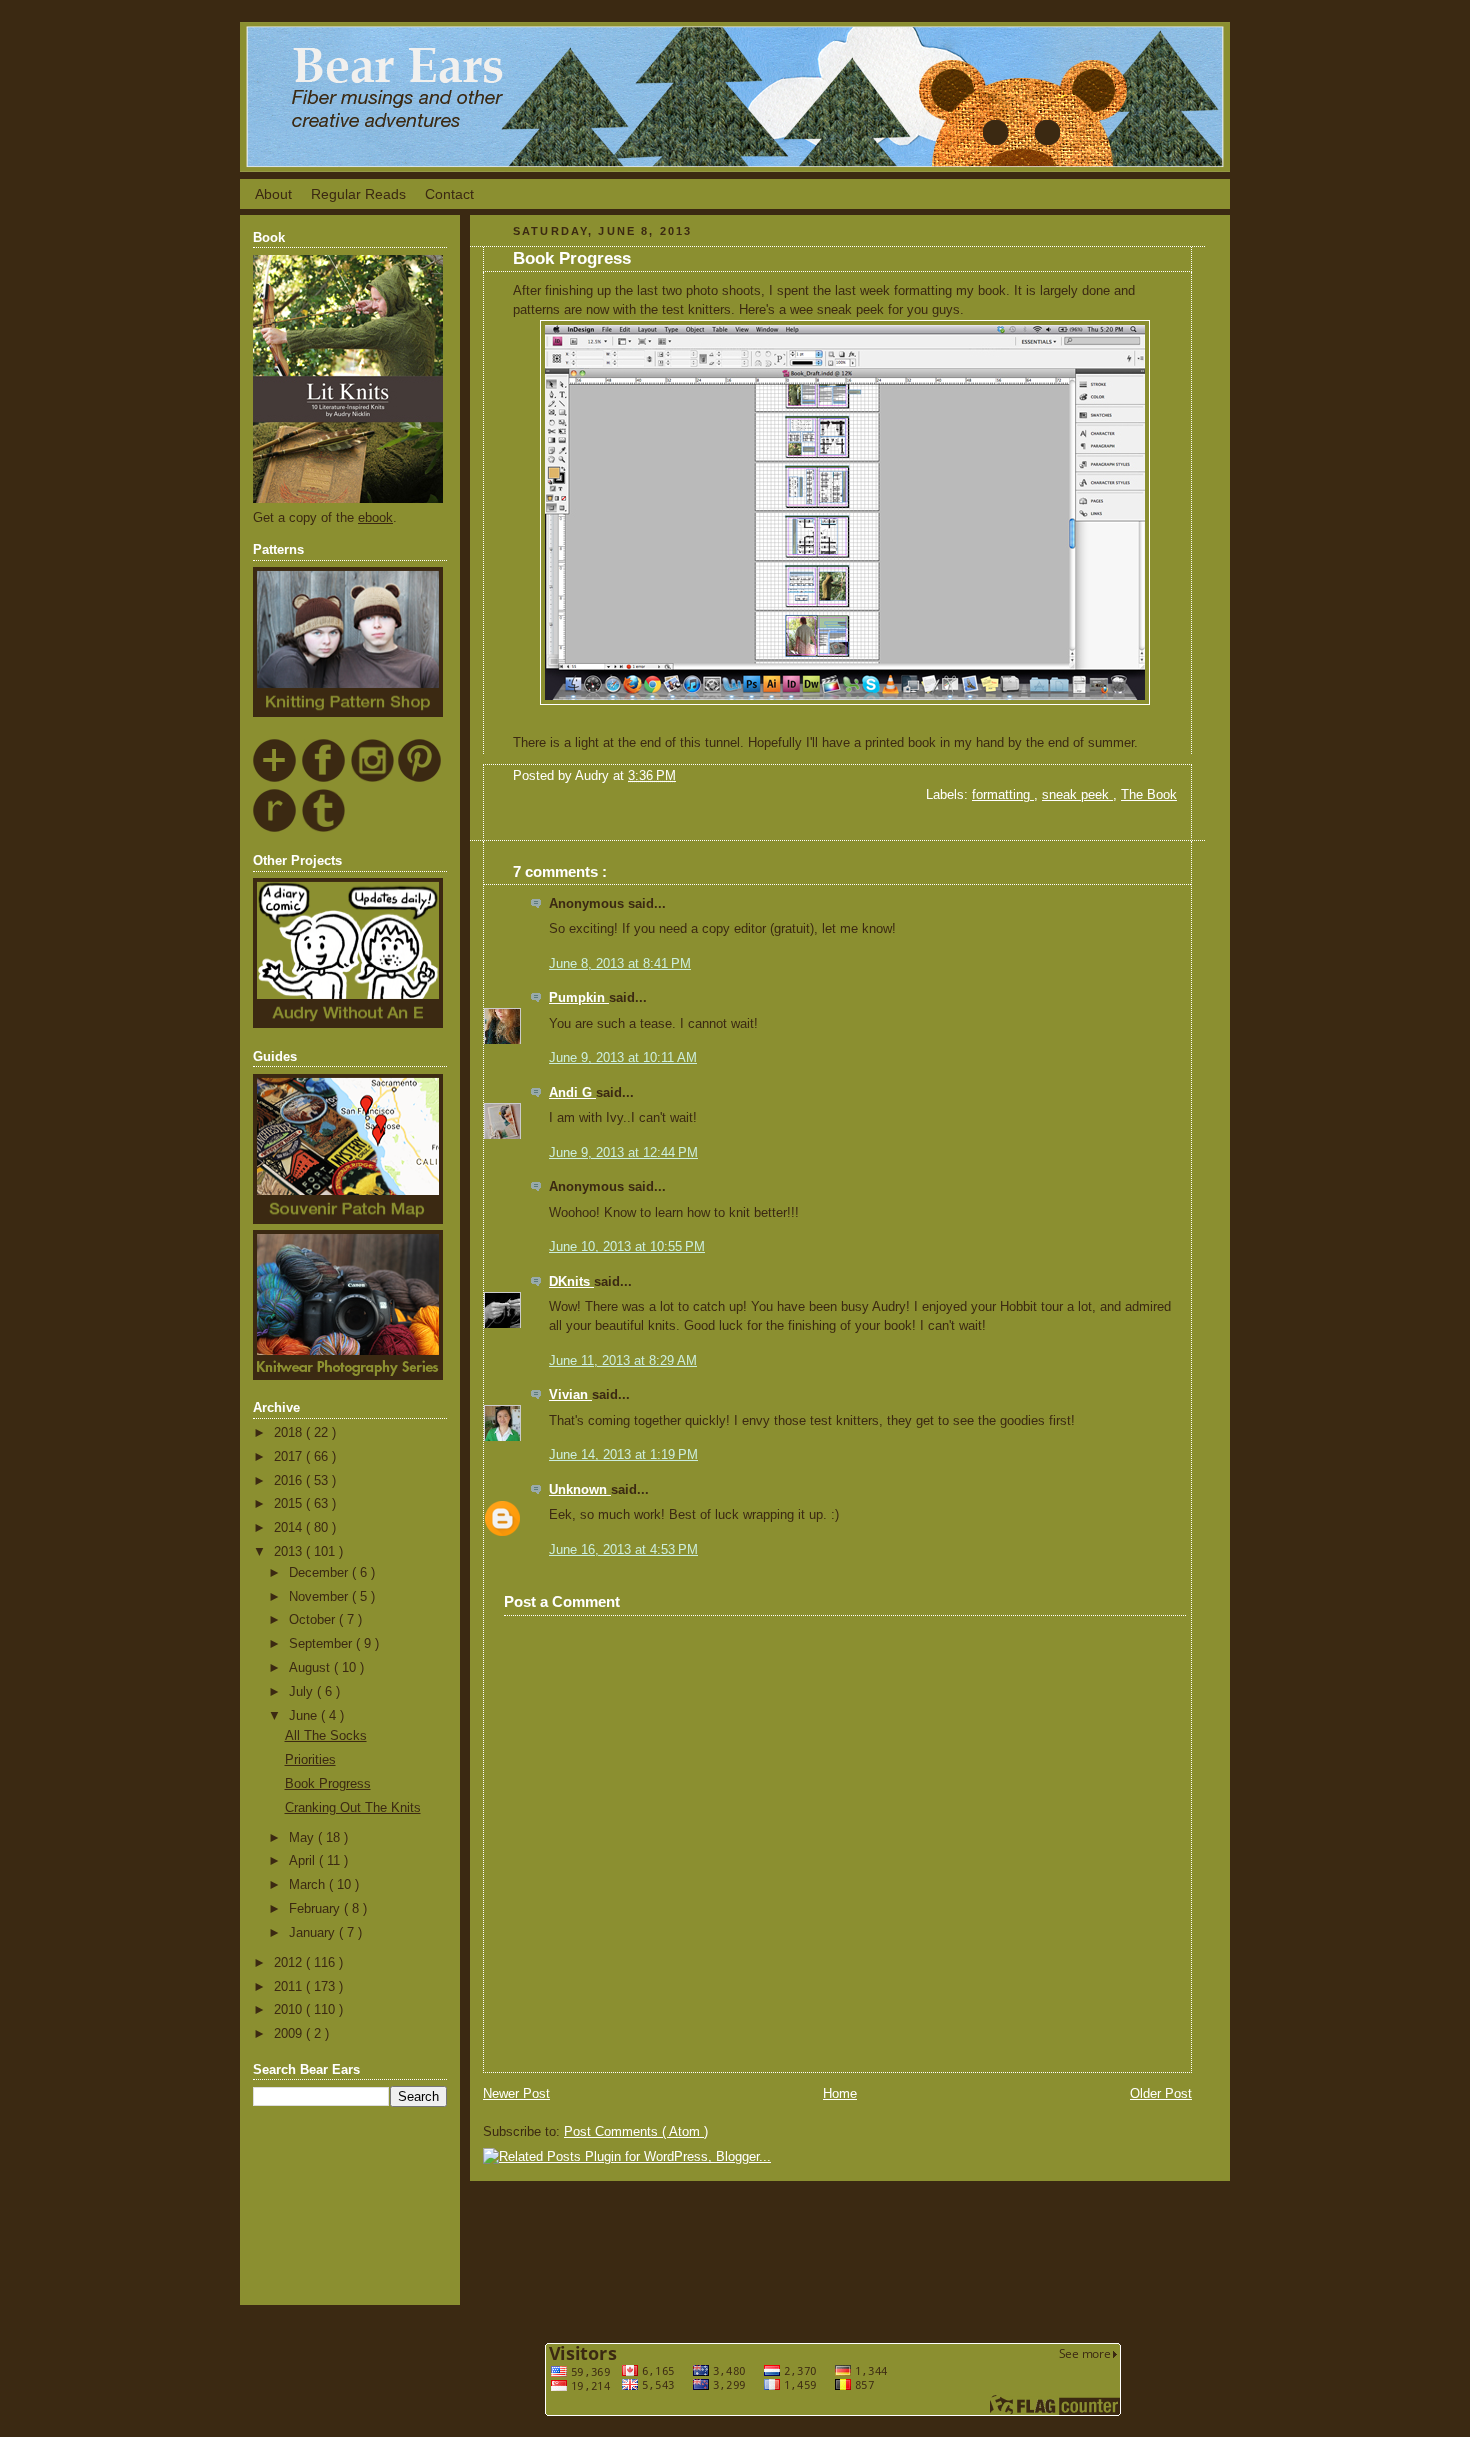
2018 (290, 1433)
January (314, 1933)
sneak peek (1077, 795)
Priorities (310, 1760)
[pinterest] (420, 779)
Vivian (570, 1395)
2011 (290, 1987)
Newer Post (516, 2094)
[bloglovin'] (275, 779)
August (311, 1668)
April (304, 1861)
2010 (290, 2010)
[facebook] (324, 779)
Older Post (1161, 2094)
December (320, 1573)
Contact (449, 194)
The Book (1149, 795)
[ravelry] (275, 829)
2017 (290, 1457)
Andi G (572, 1093)
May (303, 1838)
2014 (290, 1528)
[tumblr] (324, 829)
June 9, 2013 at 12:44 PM (623, 1153)
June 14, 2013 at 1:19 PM (623, 1455)
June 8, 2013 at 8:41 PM (620, 964)
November (320, 1597)
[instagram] (372, 779)
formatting (1003, 795)
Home (840, 2094)
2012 (290, 1963)
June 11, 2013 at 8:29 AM (623, 1361)
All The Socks (326, 1736)
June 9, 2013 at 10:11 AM (623, 1058)
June (305, 1716)
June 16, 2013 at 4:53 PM (623, 1550)
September (322, 1644)
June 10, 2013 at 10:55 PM (627, 1247)
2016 (290, 1481)
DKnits (571, 1282)
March (309, 1885)
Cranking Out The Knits (353, 1808)
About (273, 194)
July (303, 1692)
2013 (290, 1552)
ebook (375, 518)
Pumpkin (579, 998)
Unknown (580, 1490)
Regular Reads (358, 194)
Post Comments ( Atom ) (636, 2132)
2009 (290, 2034)
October (314, 1620)
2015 (290, 1504)
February (316, 1909)
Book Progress (328, 1784)
